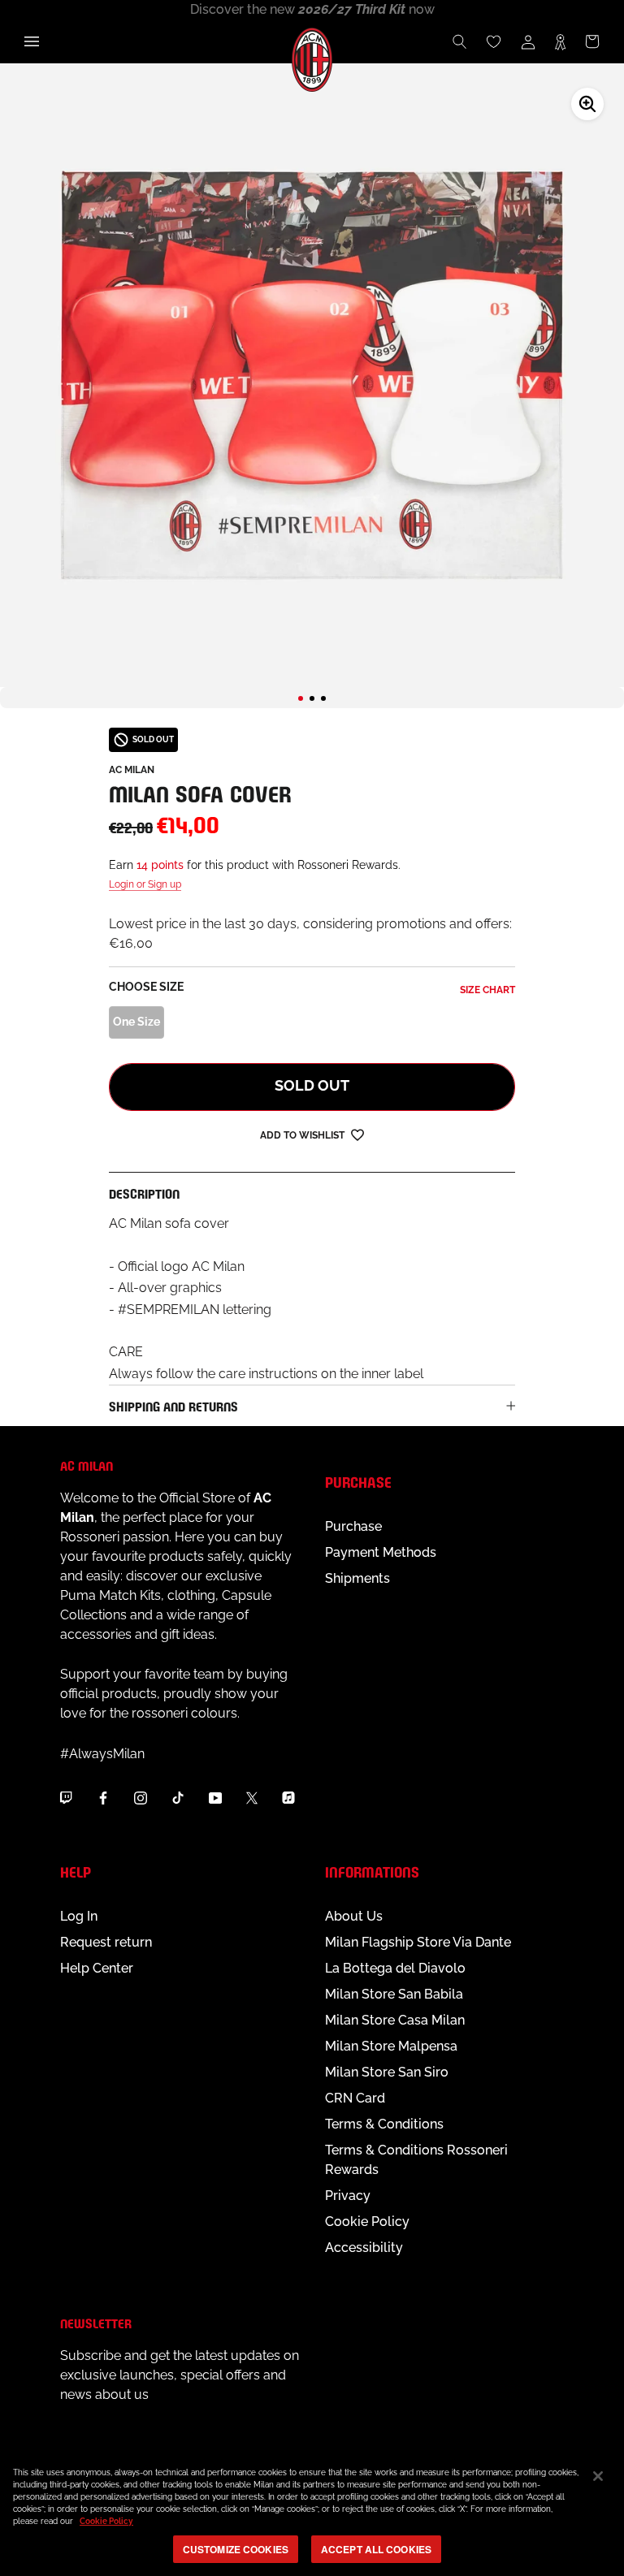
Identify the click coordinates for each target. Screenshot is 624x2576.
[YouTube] (215, 1797)
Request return (106, 1942)
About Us (354, 1916)
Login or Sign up (145, 884)
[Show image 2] (312, 698)
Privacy (348, 2196)
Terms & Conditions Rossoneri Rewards (416, 2160)
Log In (79, 1916)
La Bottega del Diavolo (395, 1968)
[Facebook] (103, 1797)
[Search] (460, 41)
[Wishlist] (494, 41)
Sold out (312, 1085)
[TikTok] (178, 1797)
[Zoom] (587, 104)
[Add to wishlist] (357, 1134)
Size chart (487, 990)
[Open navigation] (32, 41)
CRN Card (355, 2098)
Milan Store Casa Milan (395, 2020)
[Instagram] (141, 1797)
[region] (312, 2513)
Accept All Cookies (376, 2549)
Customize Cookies (236, 2549)
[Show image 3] (323, 698)
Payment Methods (381, 1552)
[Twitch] (66, 1797)
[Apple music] (288, 1797)
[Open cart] (592, 41)
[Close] (598, 2476)
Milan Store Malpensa (391, 2046)
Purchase (353, 1526)
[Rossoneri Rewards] (560, 41)
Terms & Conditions (384, 2124)
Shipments (357, 1578)
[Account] (528, 41)
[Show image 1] (301, 698)
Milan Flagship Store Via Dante (418, 1942)
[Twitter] (252, 1797)
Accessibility (364, 2248)
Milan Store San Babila (394, 1994)
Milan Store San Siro (387, 2072)
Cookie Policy (367, 2222)
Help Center (97, 1968)
